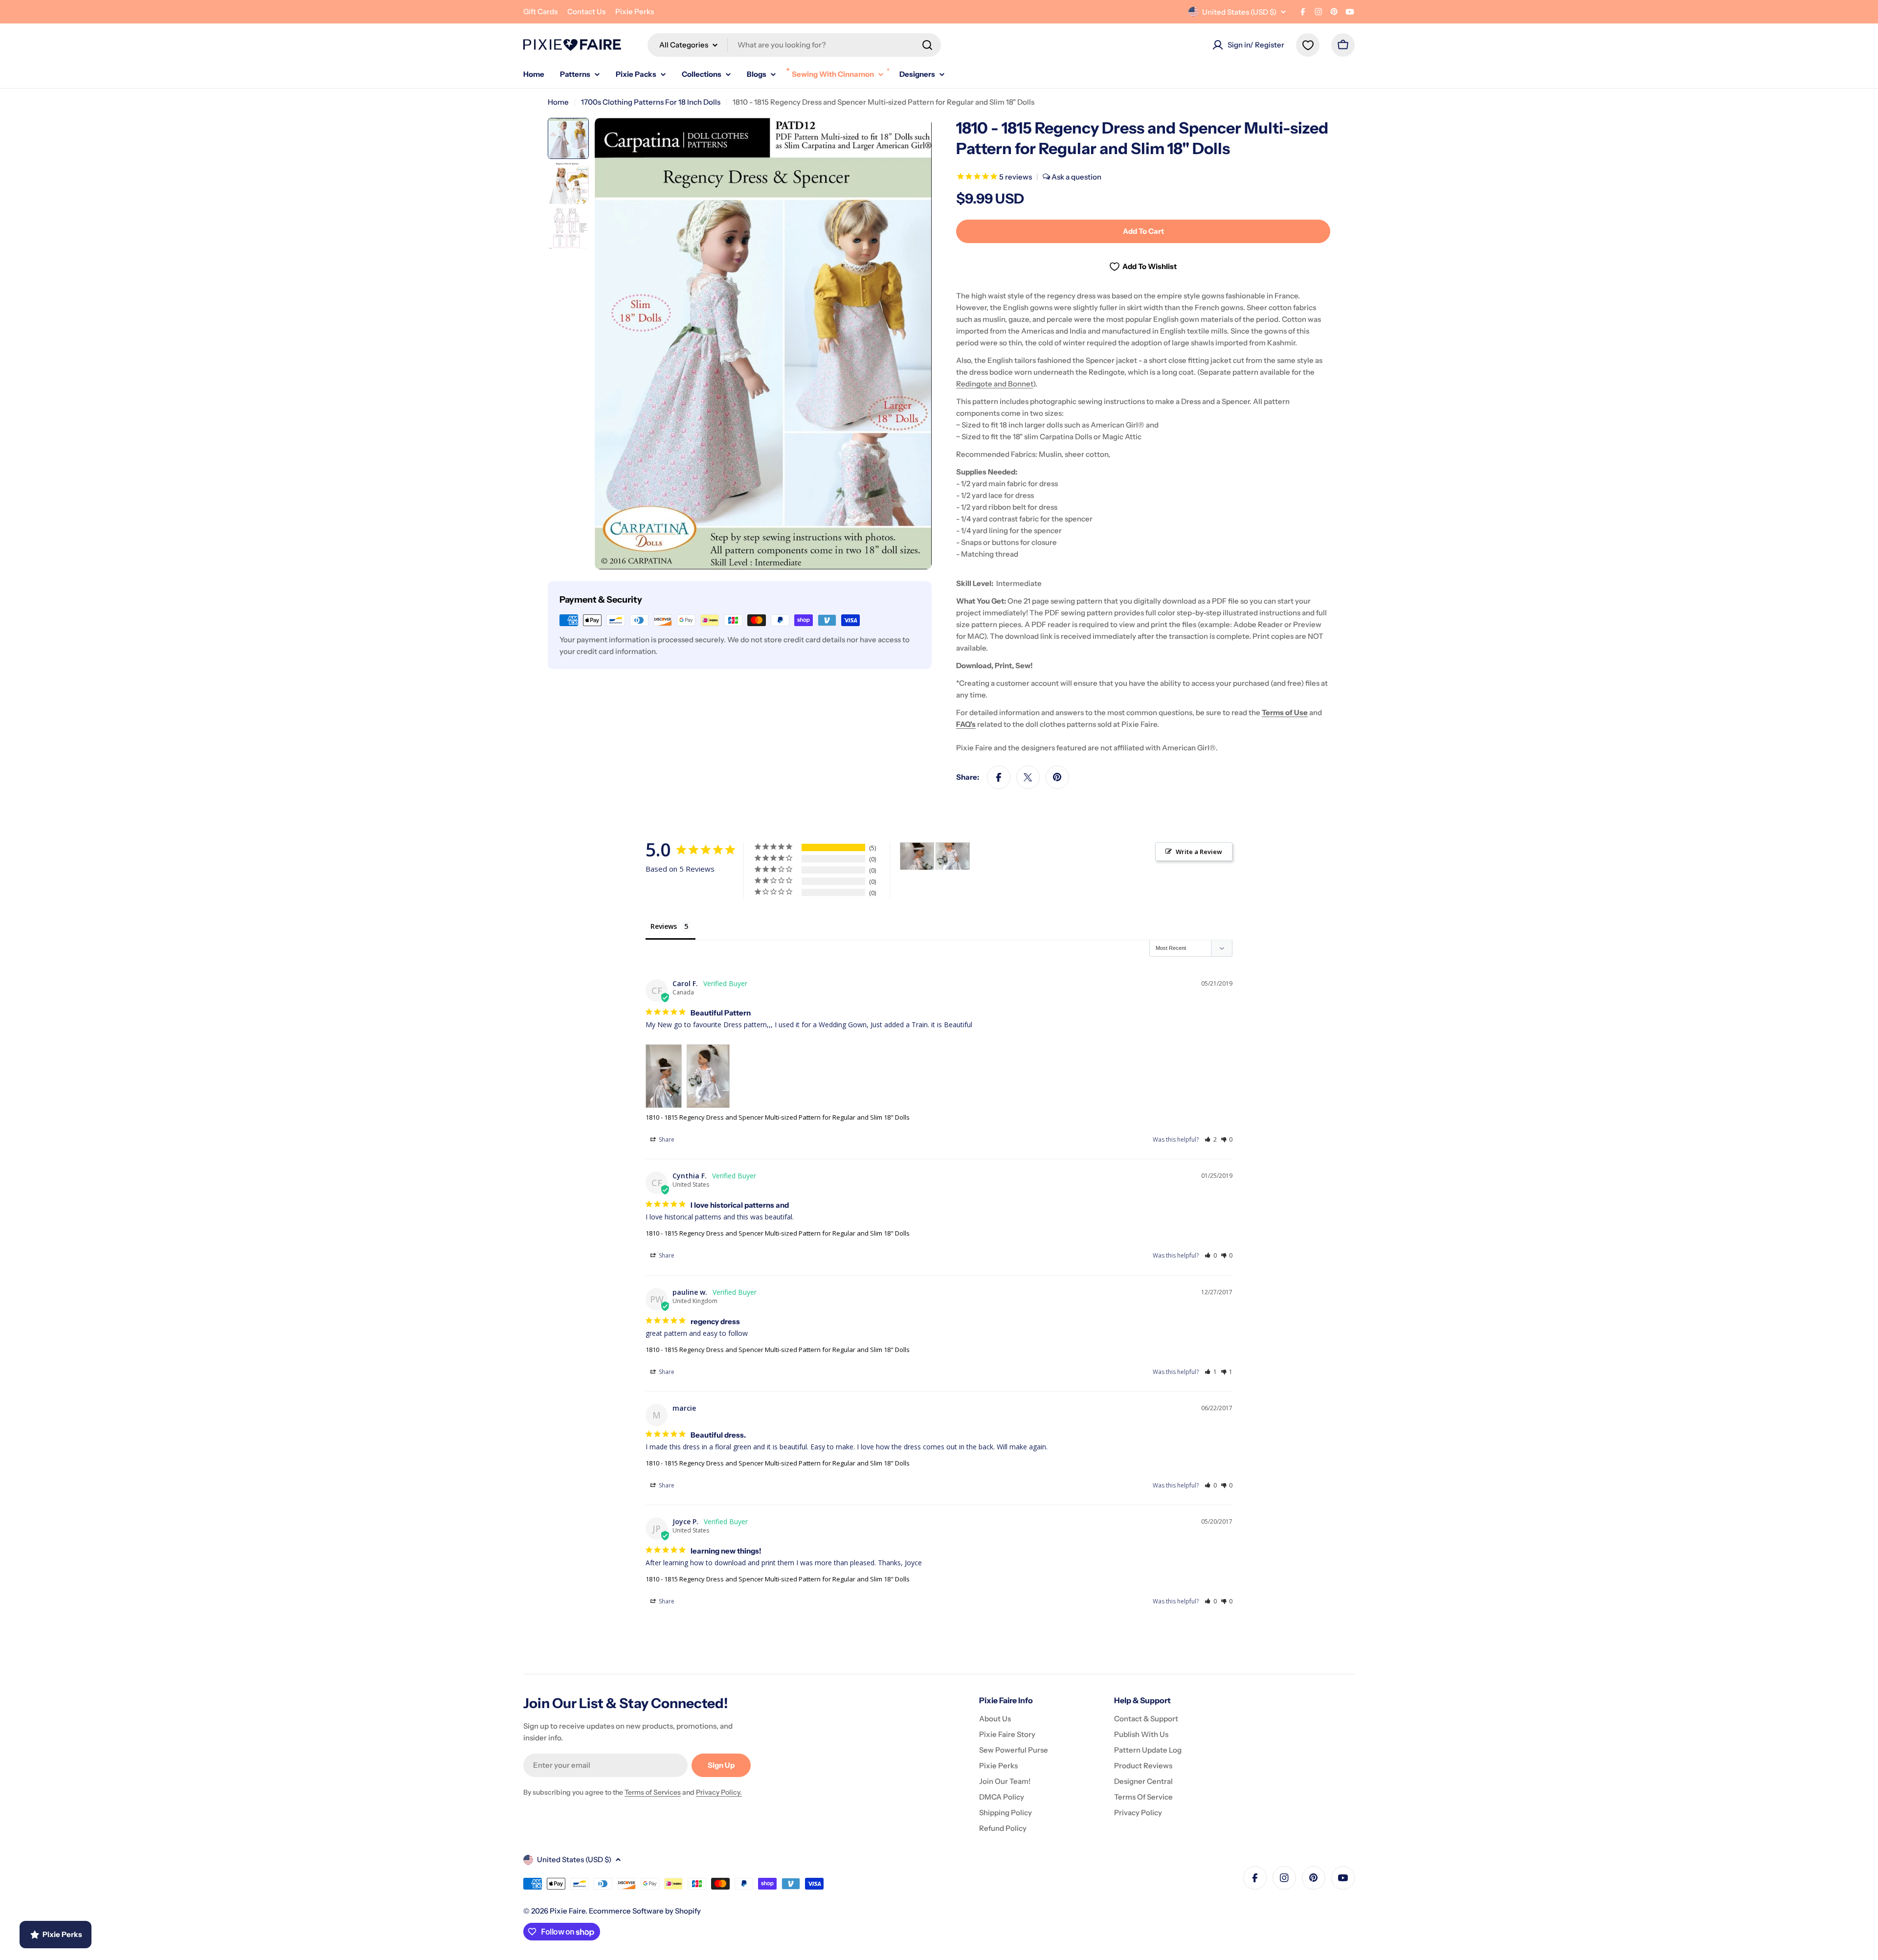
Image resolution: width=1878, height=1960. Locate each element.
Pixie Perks (635, 11)
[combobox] (794, 45)
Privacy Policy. (719, 1792)
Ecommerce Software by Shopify (645, 1911)
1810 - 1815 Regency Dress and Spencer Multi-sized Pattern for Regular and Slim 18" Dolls (778, 1117)
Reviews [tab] (664, 926)
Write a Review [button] (1199, 852)
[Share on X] (1028, 777)
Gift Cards (540, 11)
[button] (1211, 1139)
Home (558, 102)
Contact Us (586, 11)
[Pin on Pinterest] (1057, 777)
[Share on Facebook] (999, 777)
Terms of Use (1285, 712)
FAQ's (966, 724)
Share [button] (666, 1139)
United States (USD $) (1239, 12)
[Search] (927, 45)
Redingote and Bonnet (995, 384)
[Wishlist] (1308, 45)
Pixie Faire (568, 1911)
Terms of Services (653, 1792)
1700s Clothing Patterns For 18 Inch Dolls (651, 102)
